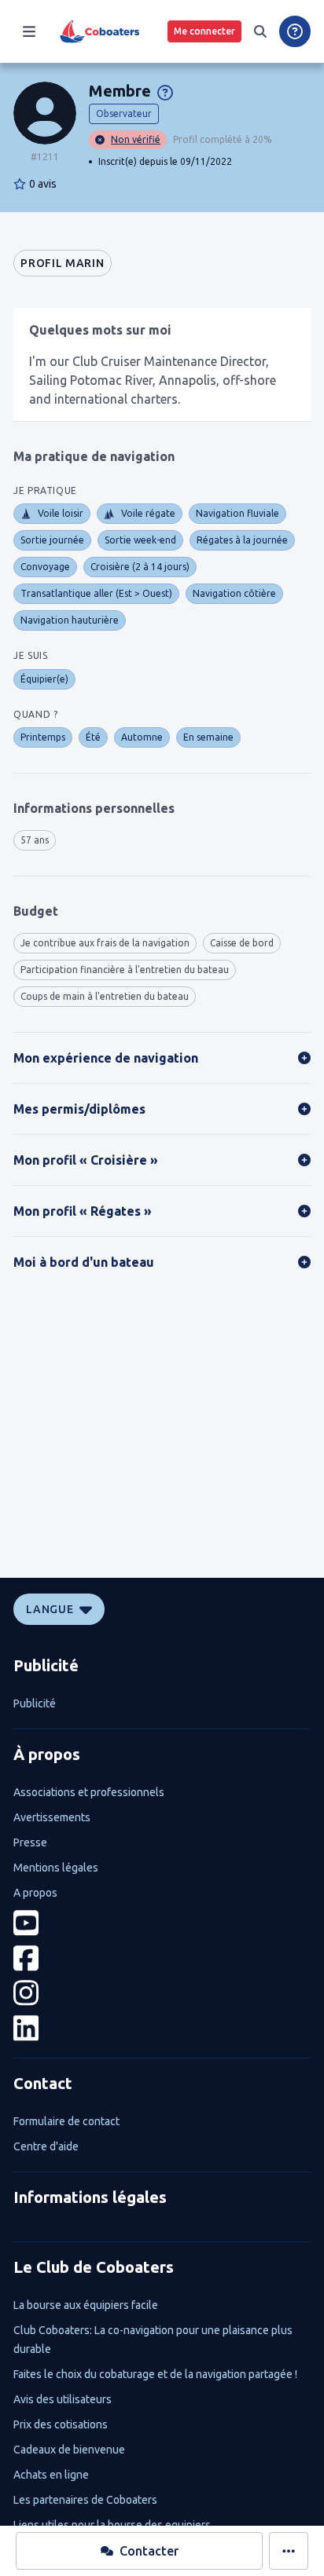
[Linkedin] (162, 2028)
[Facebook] (162, 1958)
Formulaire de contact (66, 2121)
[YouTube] (162, 1923)
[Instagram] (162, 1993)
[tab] (62, 263)
